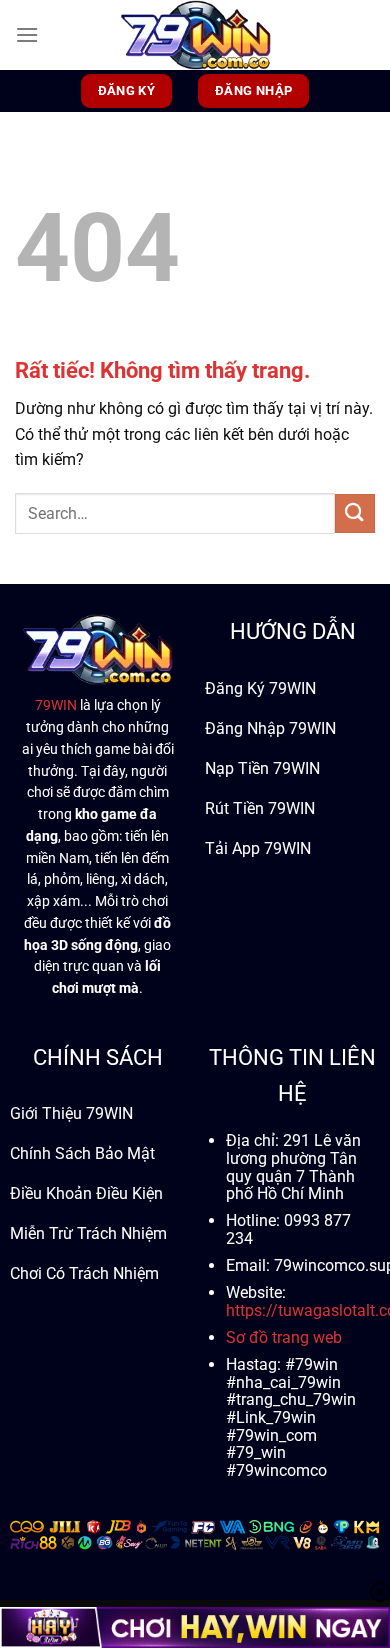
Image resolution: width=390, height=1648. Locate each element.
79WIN (56, 705)
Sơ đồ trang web (284, 1337)
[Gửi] (355, 513)
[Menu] (27, 34)
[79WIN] (195, 35)
